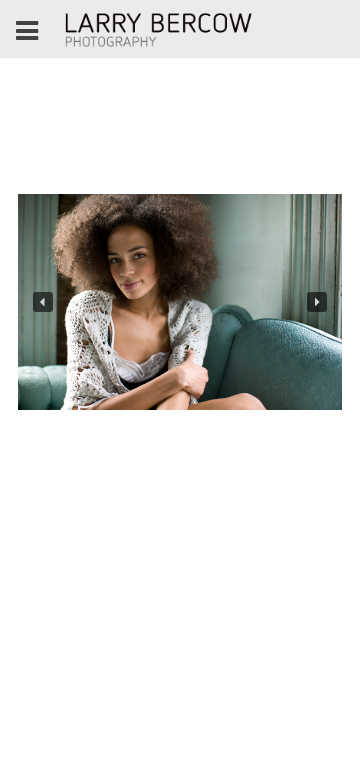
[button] (43, 302)
